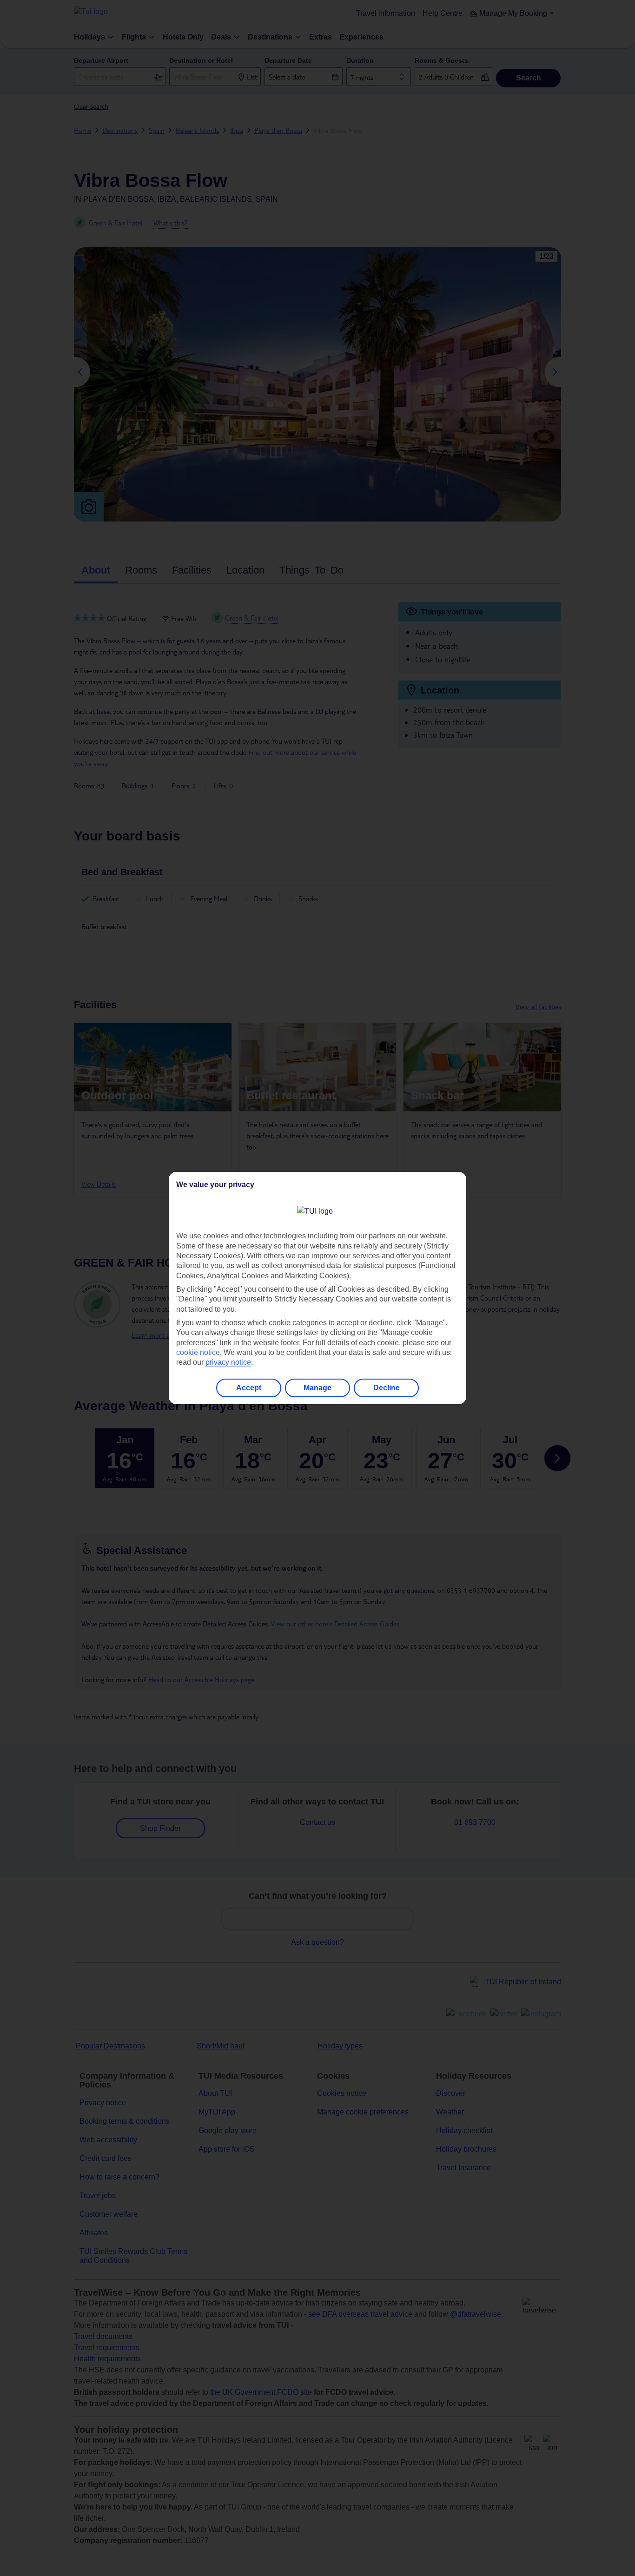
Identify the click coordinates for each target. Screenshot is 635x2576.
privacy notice (228, 1362)
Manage (317, 1388)
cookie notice (198, 1352)
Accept (249, 1388)
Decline (387, 1388)
